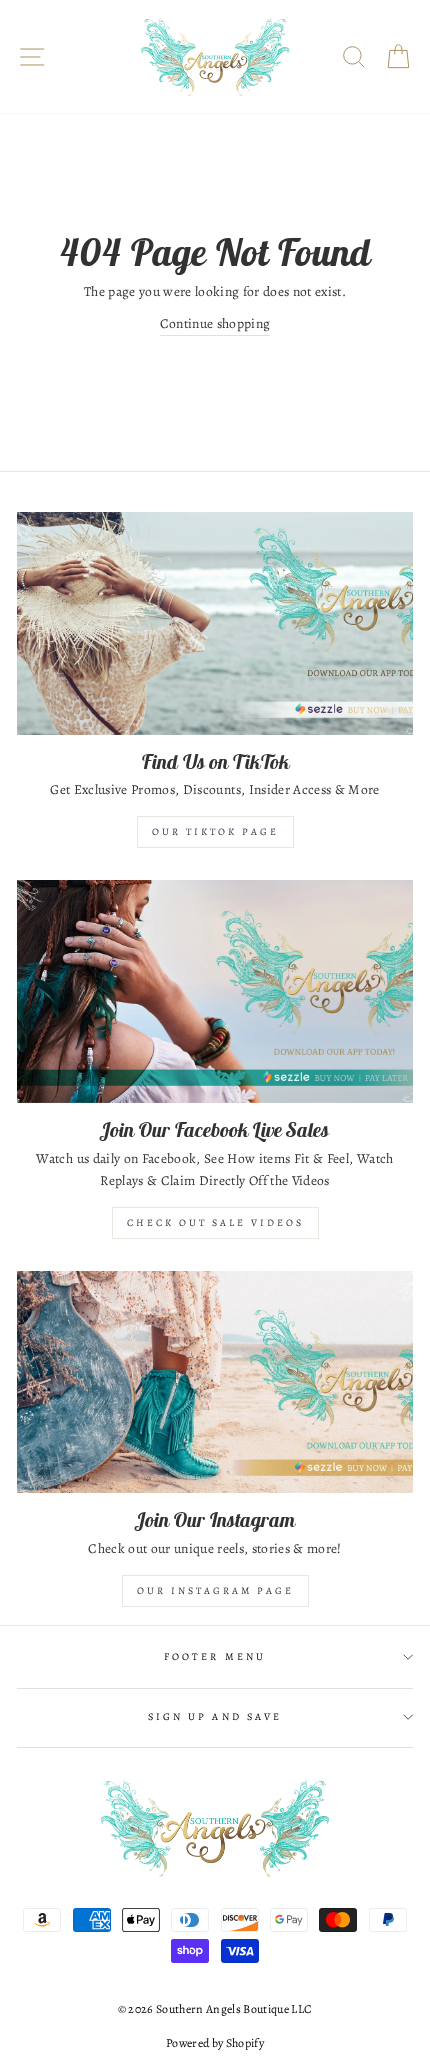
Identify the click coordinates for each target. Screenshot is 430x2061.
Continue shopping (215, 323)
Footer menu (215, 1657)
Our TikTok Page (215, 831)
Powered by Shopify (215, 2043)
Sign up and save (215, 1717)
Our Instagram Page (215, 1590)
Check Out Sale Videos (215, 1222)
